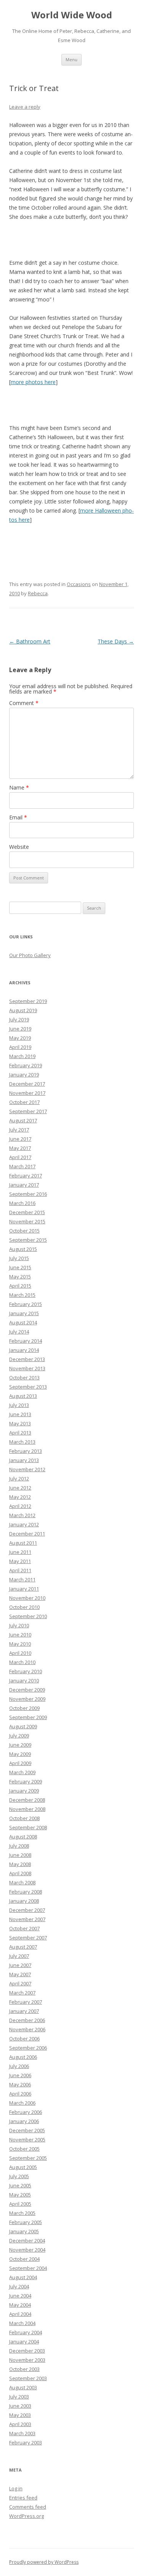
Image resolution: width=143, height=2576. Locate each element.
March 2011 (22, 1579)
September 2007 (28, 1938)
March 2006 (22, 2103)
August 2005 (23, 2167)
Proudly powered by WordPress (44, 2562)
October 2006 (24, 2039)
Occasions (79, 584)
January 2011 (24, 1589)
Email (18, 817)
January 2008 (24, 1901)
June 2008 (20, 1855)
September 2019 (28, 1001)
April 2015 (20, 1286)
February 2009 (26, 1781)
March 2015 (22, 1295)
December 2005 (27, 2130)
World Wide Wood (72, 15)
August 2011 (23, 1543)
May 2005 (20, 2195)
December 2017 (27, 1084)
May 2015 (20, 1277)
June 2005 (20, 2185)
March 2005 (22, 2213)
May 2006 (20, 2084)
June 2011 (20, 1552)
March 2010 (22, 1662)
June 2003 (20, 2406)
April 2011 (20, 1570)
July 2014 (19, 1332)
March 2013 (22, 1442)
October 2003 (24, 2369)
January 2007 (24, 2011)
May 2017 (20, 1148)
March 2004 (22, 2323)
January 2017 (24, 1185)
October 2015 (24, 1231)
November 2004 (27, 2250)
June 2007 (20, 1965)
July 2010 (19, 1625)
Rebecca (38, 593)
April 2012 (20, 1506)
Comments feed (28, 2507)
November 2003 (27, 2360)
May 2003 (20, 2415)
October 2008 (24, 1818)
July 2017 (19, 1130)
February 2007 (26, 2002)
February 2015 (26, 1304)
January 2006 (24, 2121)
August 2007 (23, 1947)
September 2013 (28, 1387)
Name (19, 787)
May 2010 (20, 1644)
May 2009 (20, 1754)
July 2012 (19, 1479)
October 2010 (24, 1607)
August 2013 (23, 1396)
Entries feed (23, 2498)
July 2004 (19, 2286)
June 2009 (20, 1745)
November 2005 (27, 2140)
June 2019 (20, 1029)
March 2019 (22, 1056)
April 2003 (20, 2424)
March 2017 (22, 1166)
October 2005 (24, 2149)
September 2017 (28, 1111)
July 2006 (19, 2066)
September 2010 (28, 1616)
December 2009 (27, 1690)
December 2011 (27, 1534)
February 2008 (26, 1892)
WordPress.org (27, 2516)
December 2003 (27, 2351)
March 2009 (22, 1772)
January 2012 (24, 1524)
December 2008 (27, 1800)
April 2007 (20, 1983)
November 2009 (27, 1699)
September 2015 (28, 1240)
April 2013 (20, 1433)
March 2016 (22, 1203)
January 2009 (24, 1791)
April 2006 (20, 2094)
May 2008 (20, 1864)
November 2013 (27, 1368)
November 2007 (27, 1919)
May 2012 (20, 1497)
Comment (24, 703)
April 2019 (20, 1047)
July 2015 (19, 1258)
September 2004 (28, 2268)
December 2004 (27, 2241)
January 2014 (24, 1350)
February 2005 (26, 2222)
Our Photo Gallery (30, 955)
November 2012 (27, 1469)
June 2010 (20, 1635)
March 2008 (22, 1882)
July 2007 (19, 1956)
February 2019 (26, 1065)
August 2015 (23, 1249)
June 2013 (20, 1414)
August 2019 (23, 1010)
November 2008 (27, 1809)
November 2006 (27, 2029)
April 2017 (20, 1157)
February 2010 (26, 1671)
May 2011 (20, 1561)
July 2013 (19, 1405)
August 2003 (23, 2387)
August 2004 (23, 2277)
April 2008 (20, 1873)
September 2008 (28, 1827)
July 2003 (19, 2397)
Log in (16, 2488)
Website (19, 847)
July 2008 (19, 1846)
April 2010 (20, 1653)
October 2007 (24, 1928)
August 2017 (23, 1120)
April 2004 (20, 2314)
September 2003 (28, 2378)
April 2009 (20, 1763)
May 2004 (20, 2305)
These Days (116, 641)
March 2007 (22, 1993)
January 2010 (24, 1680)
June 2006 (20, 2075)
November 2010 (27, 1598)
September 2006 (28, 2048)
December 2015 (27, 1212)
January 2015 (24, 1313)
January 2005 (24, 2231)
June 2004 (20, 2296)
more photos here (33, 382)
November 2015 (27, 1221)
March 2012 (22, 1515)
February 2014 (26, 1341)
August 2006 (23, 2057)
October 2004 (24, 2259)
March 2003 (22, 2433)
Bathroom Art (30, 641)
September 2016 (28, 1194)
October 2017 (24, 1102)
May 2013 (20, 1423)
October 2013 (24, 1378)
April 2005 (20, 2204)
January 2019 (24, 1075)
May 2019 (20, 1038)
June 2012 (20, 1488)
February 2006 (26, 2112)
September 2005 (28, 2158)
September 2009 (28, 1717)
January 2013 (24, 1460)
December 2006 (27, 2020)
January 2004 (24, 2342)
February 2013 (26, 1451)
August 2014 (23, 1322)
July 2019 (19, 1019)
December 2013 (27, 1359)
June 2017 (20, 1139)
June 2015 (20, 1267)
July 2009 (19, 1736)
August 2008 (23, 1837)
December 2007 (27, 1910)
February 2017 (26, 1176)
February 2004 (26, 2332)
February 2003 (26, 2442)
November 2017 (27, 1093)
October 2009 (24, 1708)
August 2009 (23, 1726)
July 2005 (19, 2176)
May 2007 (20, 1974)
